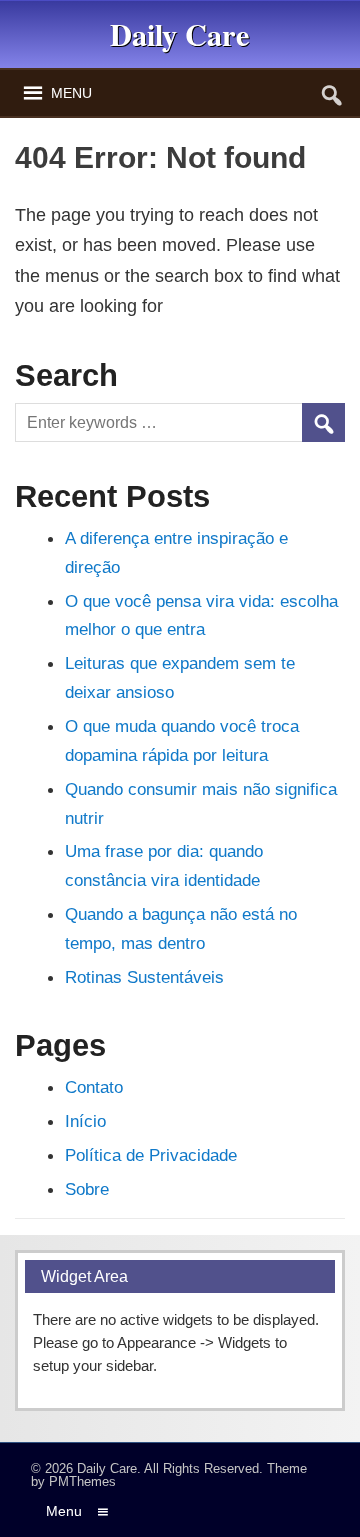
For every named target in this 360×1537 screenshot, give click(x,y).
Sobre (87, 1189)
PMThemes (82, 1481)
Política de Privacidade (151, 1155)
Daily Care (107, 1468)
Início (85, 1121)
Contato (94, 1087)
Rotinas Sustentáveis (144, 977)
